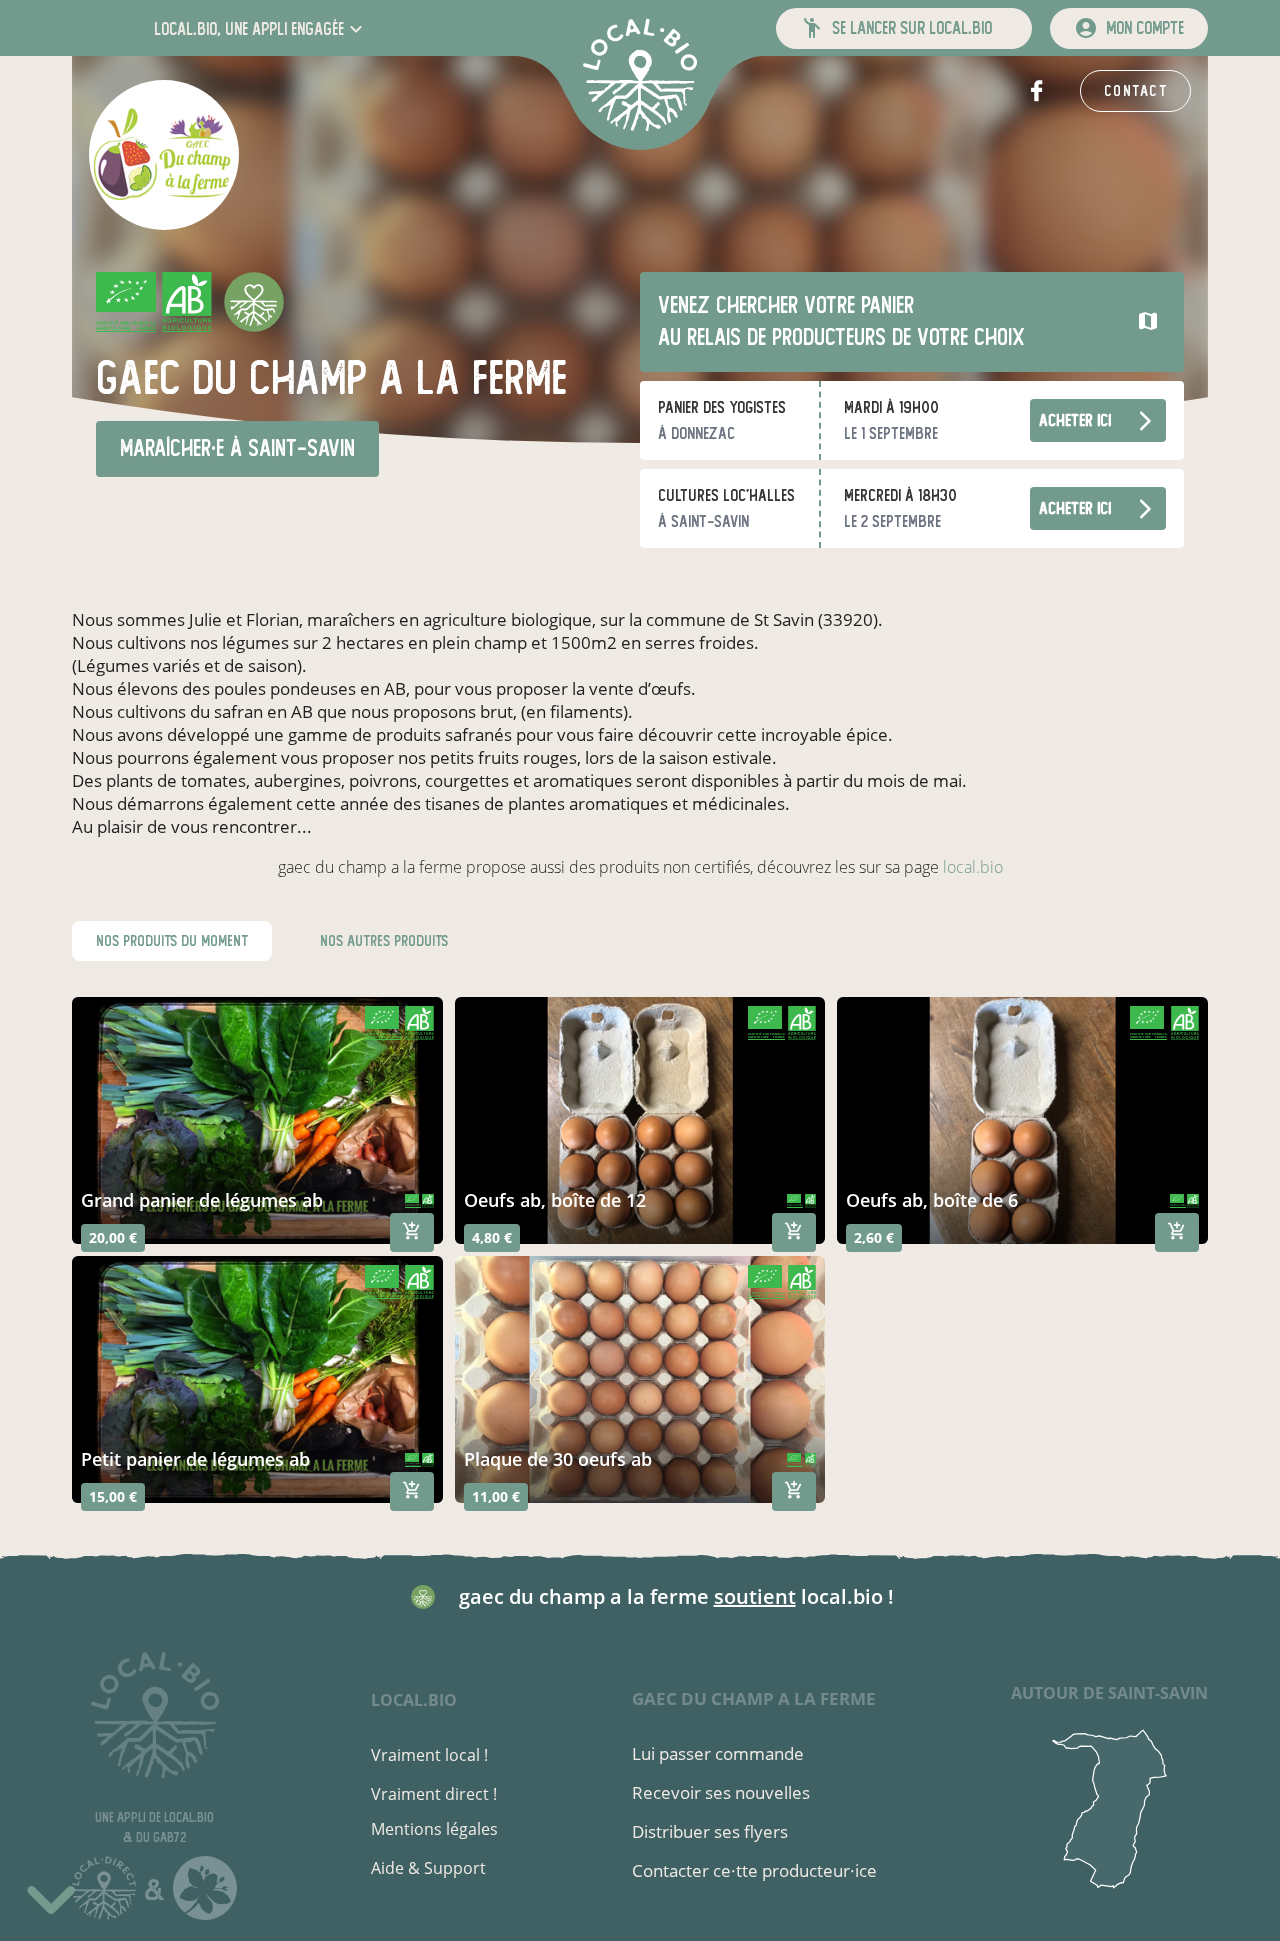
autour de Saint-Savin (1109, 1693)
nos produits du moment (172, 941)
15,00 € (113, 1496)
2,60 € (874, 1237)
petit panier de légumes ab (195, 1459)
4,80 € (492, 1237)
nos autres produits (384, 941)
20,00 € (113, 1237)
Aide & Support (428, 1868)
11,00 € (496, 1496)
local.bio (973, 867)
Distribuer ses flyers (710, 1831)
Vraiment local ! (429, 1755)
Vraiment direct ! (434, 1794)
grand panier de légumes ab (202, 1200)
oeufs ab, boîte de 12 (555, 1200)
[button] (260, 28)
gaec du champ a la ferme (754, 1698)
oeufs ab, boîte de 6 (932, 1200)
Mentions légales (434, 1829)
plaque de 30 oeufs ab (558, 1459)
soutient (755, 1596)
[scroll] (51, 1897)
